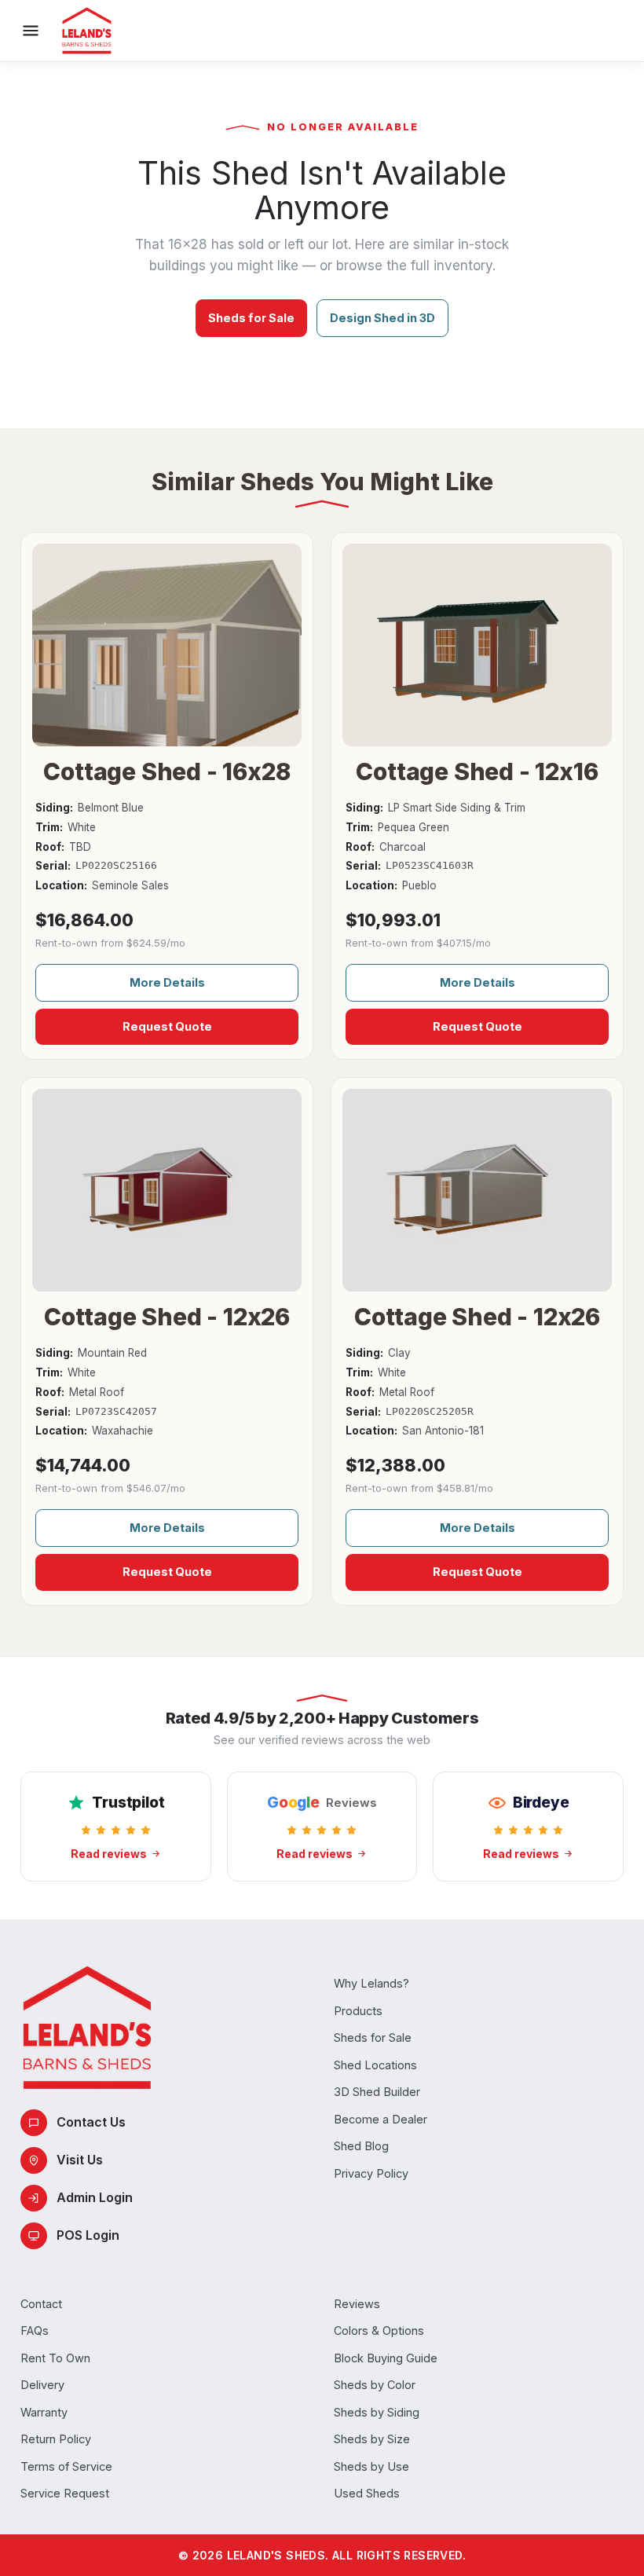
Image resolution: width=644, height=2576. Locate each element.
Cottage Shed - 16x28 (166, 771)
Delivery (42, 2385)
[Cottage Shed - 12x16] (477, 645)
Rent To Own (55, 2358)
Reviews (357, 2304)
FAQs (35, 2330)
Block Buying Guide (386, 2358)
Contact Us (91, 2122)
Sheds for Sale (251, 318)
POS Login (88, 2235)
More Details (167, 982)
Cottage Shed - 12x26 (167, 1317)
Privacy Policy (371, 2173)
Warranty (44, 2412)
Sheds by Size (372, 2439)
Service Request (65, 2493)
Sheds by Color (375, 2385)
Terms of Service (66, 2466)
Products (358, 2011)
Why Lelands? (371, 1983)
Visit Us (80, 2160)
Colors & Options (379, 2330)
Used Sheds (367, 2493)
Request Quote (167, 1026)
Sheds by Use (371, 2466)
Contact (41, 2304)
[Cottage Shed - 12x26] (167, 1190)
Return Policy (56, 2439)
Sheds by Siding (377, 2412)
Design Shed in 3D (382, 318)
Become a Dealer (381, 2119)
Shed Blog (361, 2146)
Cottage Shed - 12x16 (477, 771)
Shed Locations (375, 2065)
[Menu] (31, 31)
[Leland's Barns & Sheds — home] (87, 31)
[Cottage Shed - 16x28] (167, 645)
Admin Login (95, 2197)
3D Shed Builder (377, 2092)
